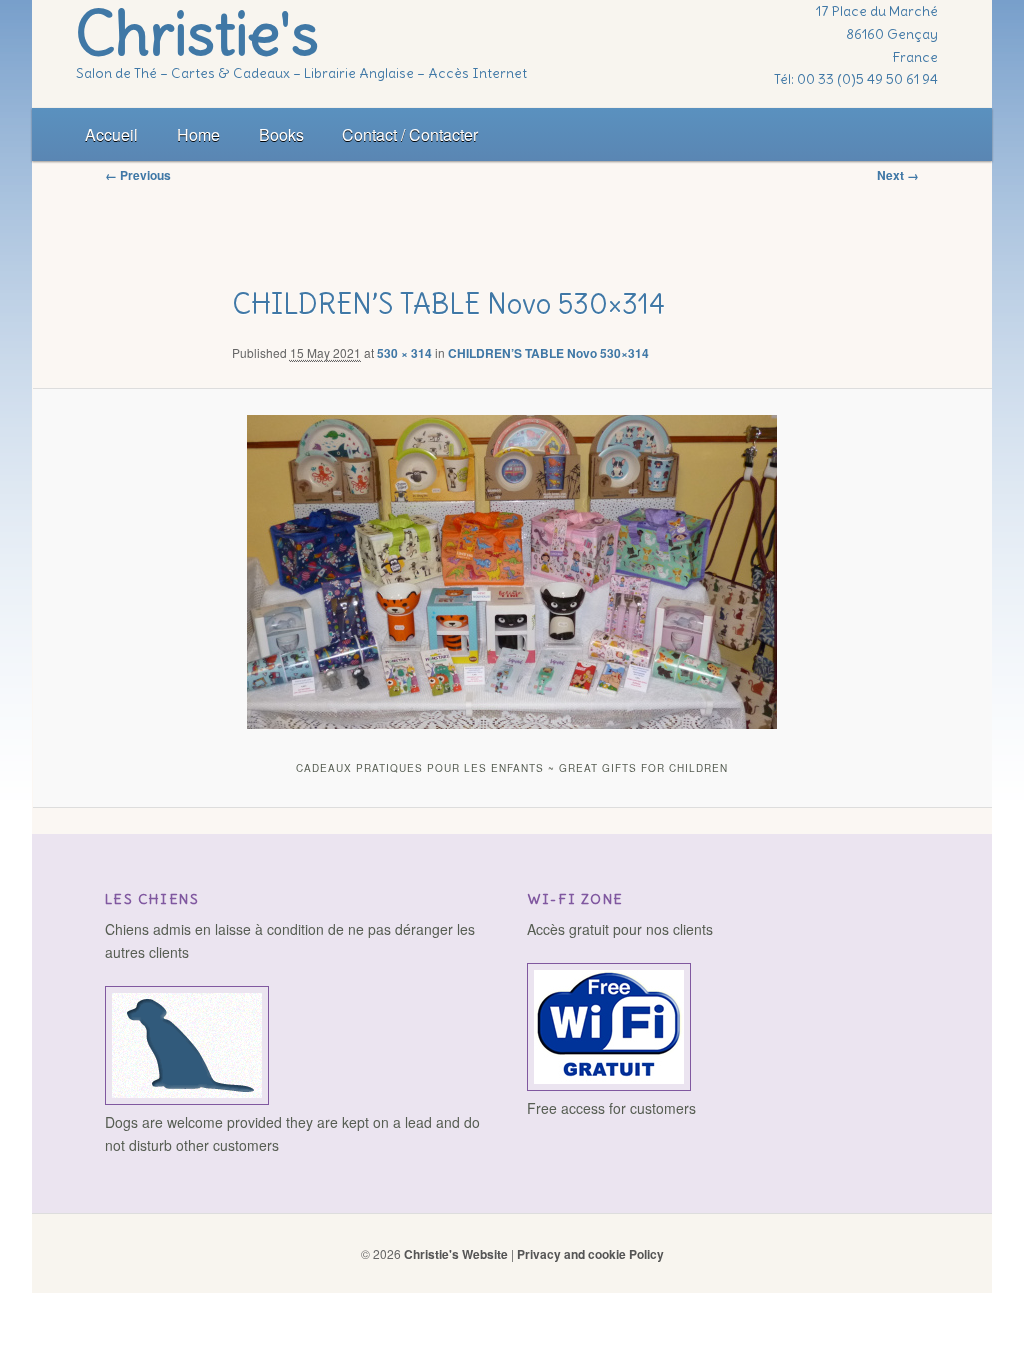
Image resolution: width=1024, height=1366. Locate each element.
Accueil (111, 134)
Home (198, 134)
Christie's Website (456, 1254)
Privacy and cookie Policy (590, 1254)
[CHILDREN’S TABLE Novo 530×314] (512, 572)
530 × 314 (404, 353)
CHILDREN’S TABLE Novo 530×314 (548, 353)
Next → (898, 175)
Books (281, 134)
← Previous (138, 175)
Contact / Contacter (410, 134)
